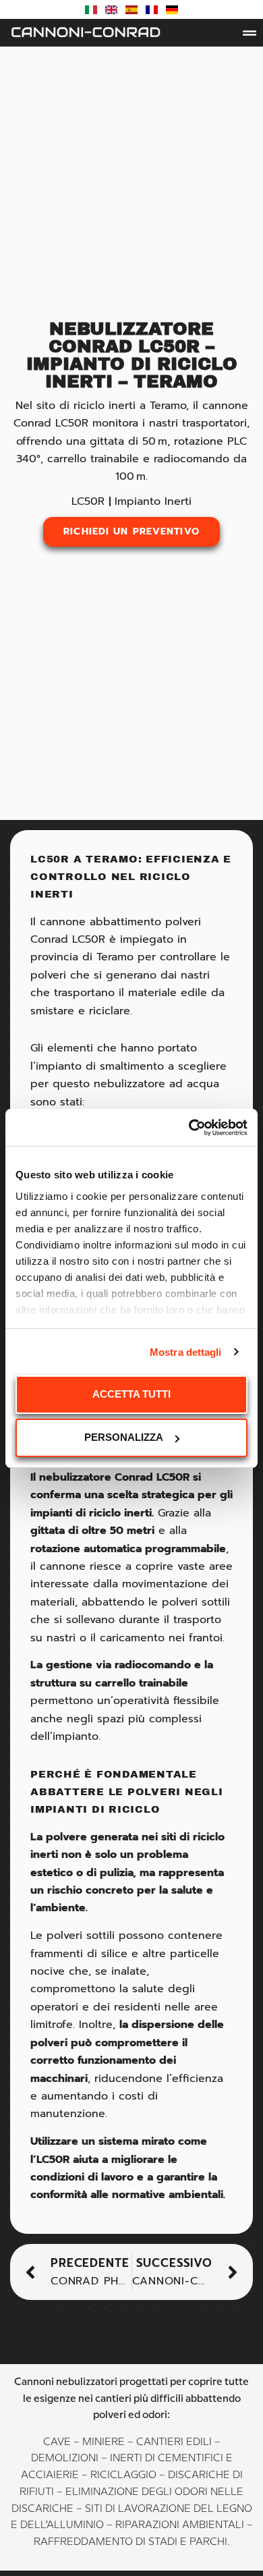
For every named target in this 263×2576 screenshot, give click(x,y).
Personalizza (124, 1437)
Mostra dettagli (186, 1352)
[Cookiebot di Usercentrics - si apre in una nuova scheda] (189, 1128)
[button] (250, 33)
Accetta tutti (131, 1394)
